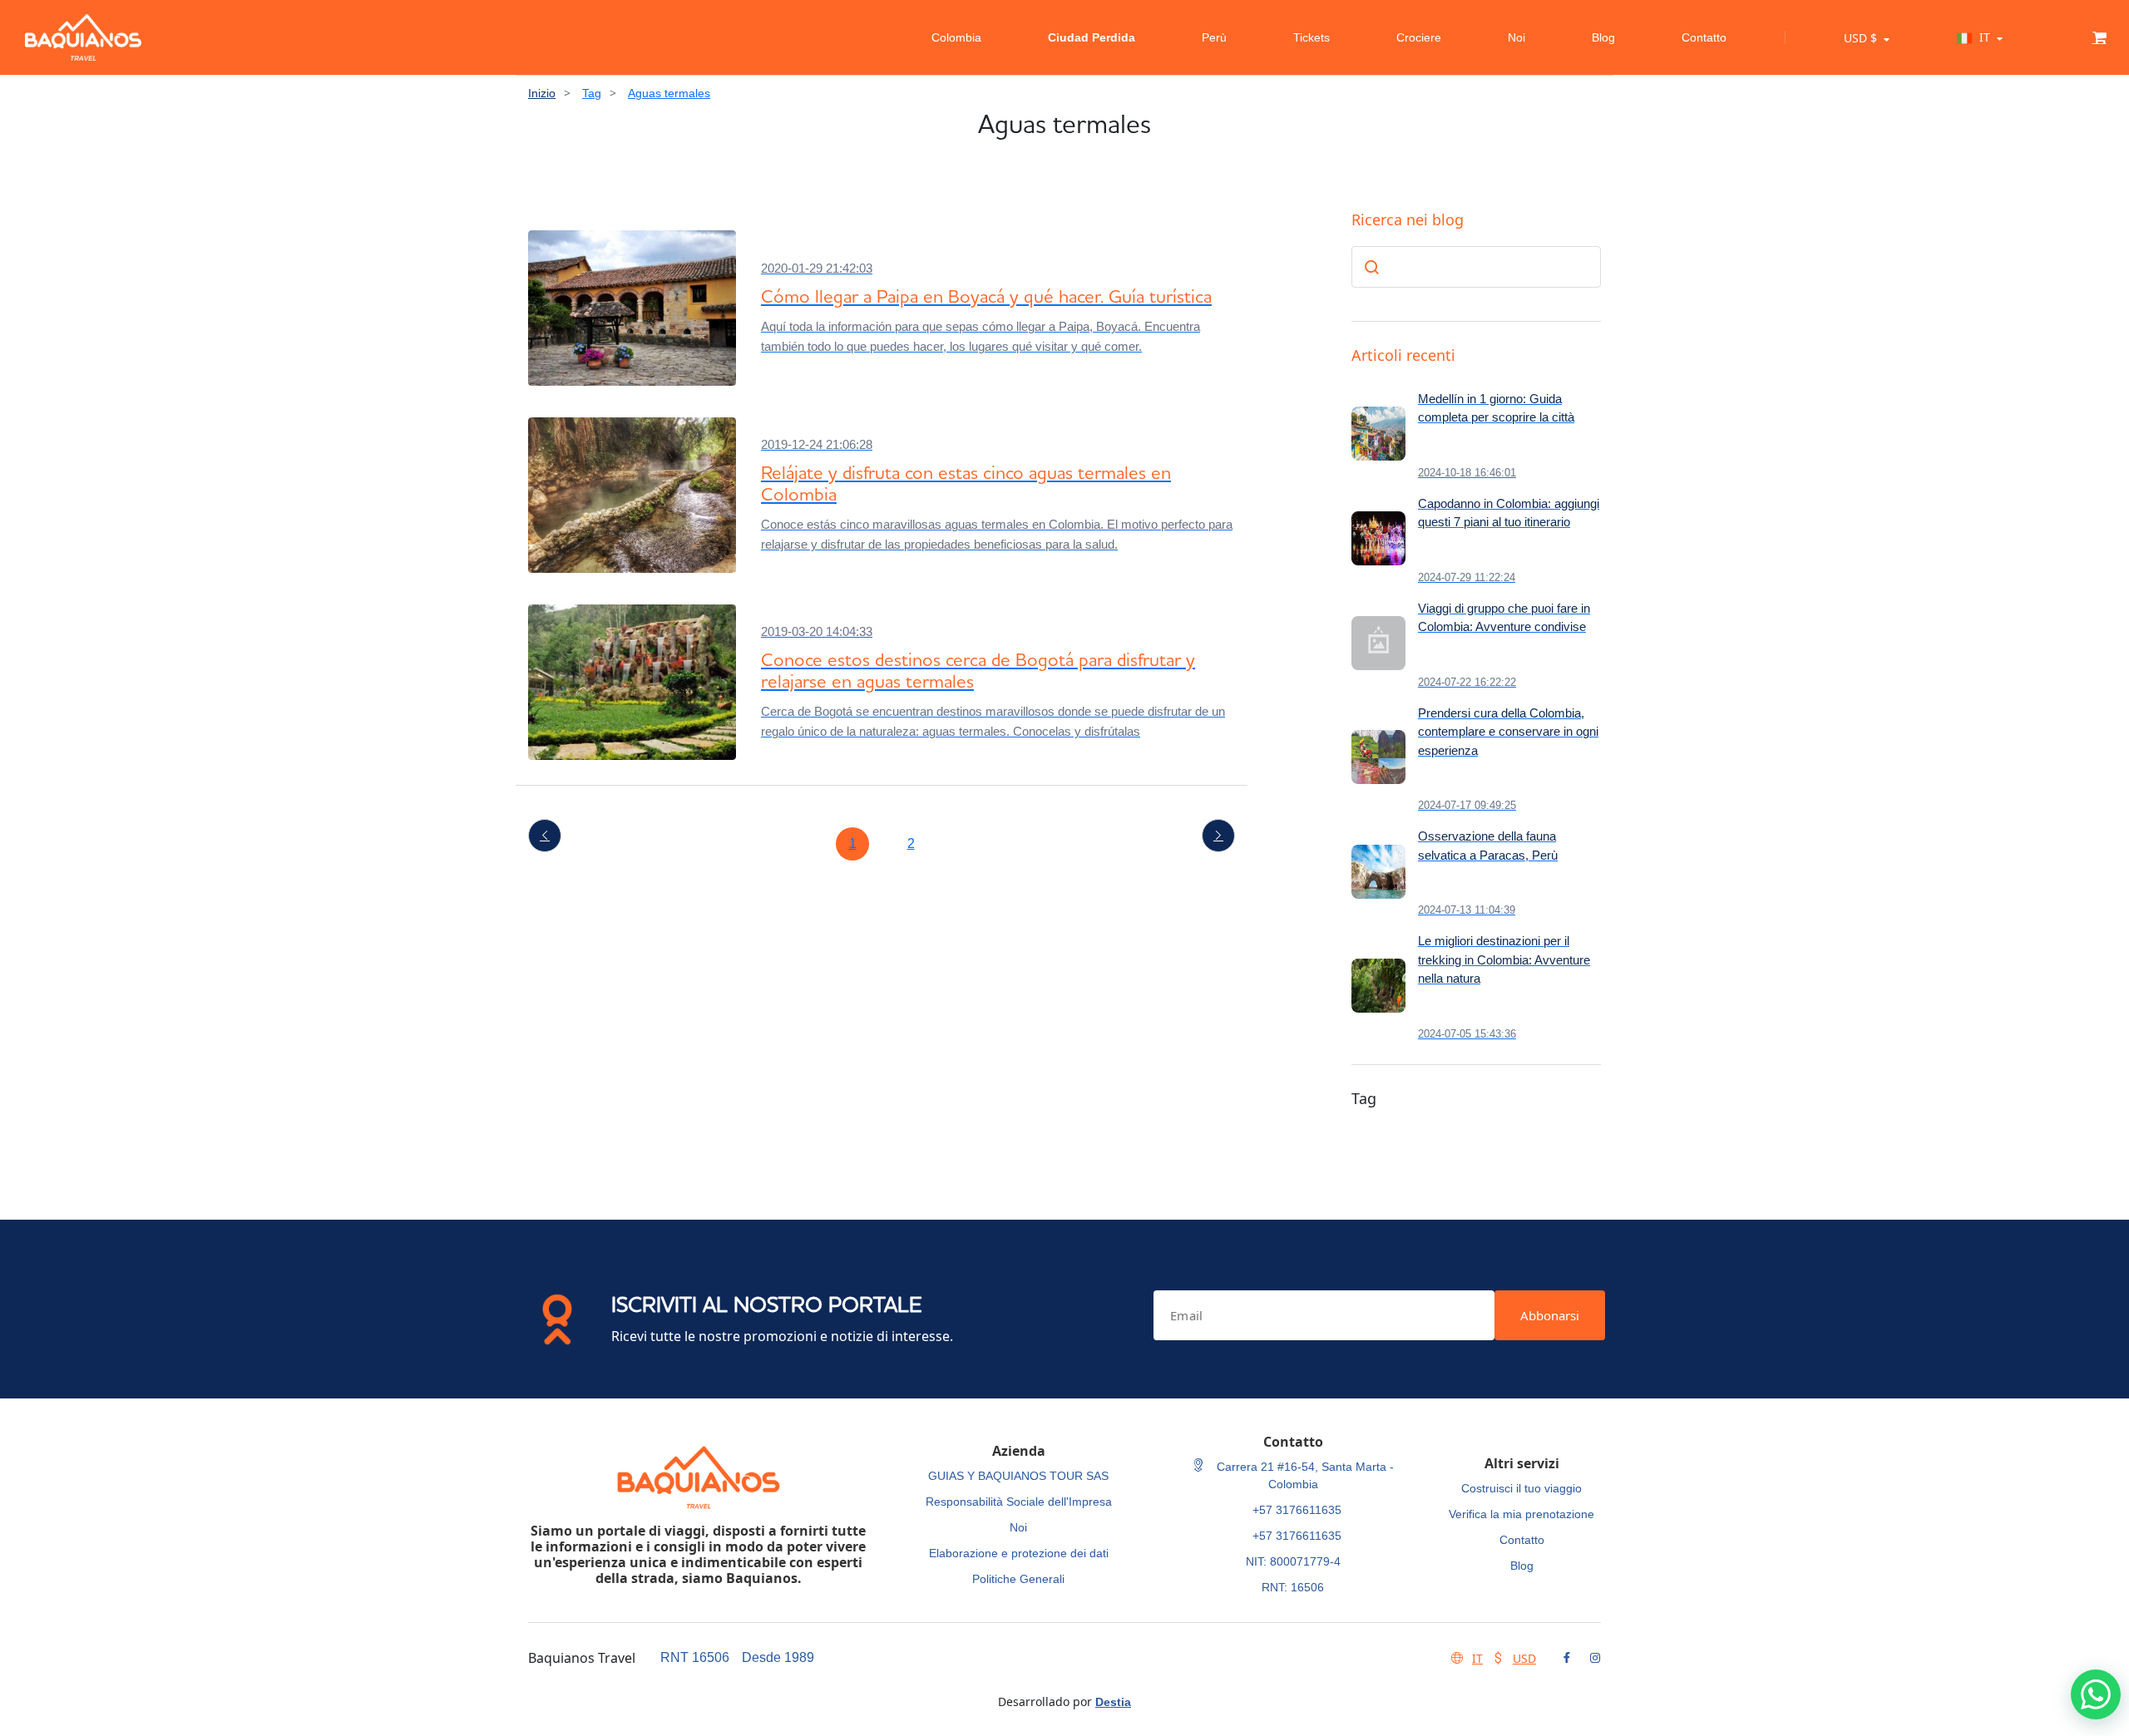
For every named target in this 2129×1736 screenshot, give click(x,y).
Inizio (542, 93)
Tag (592, 93)
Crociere (1419, 37)
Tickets (1311, 37)
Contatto (1704, 37)
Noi (1516, 37)
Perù (1214, 37)
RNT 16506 (695, 1657)
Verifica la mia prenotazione (1521, 1514)
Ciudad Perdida (1092, 37)
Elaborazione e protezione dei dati (1019, 1553)
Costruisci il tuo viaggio (1521, 1488)
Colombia (956, 37)
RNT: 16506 (1293, 1587)
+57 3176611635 (1297, 1510)
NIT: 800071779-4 (1293, 1561)
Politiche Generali (1018, 1579)
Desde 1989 (778, 1657)
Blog (1603, 37)
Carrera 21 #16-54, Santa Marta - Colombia (1304, 1475)
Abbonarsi (1550, 1315)
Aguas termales (669, 93)
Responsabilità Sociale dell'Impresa (1019, 1502)
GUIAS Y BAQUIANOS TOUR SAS (1018, 1476)
